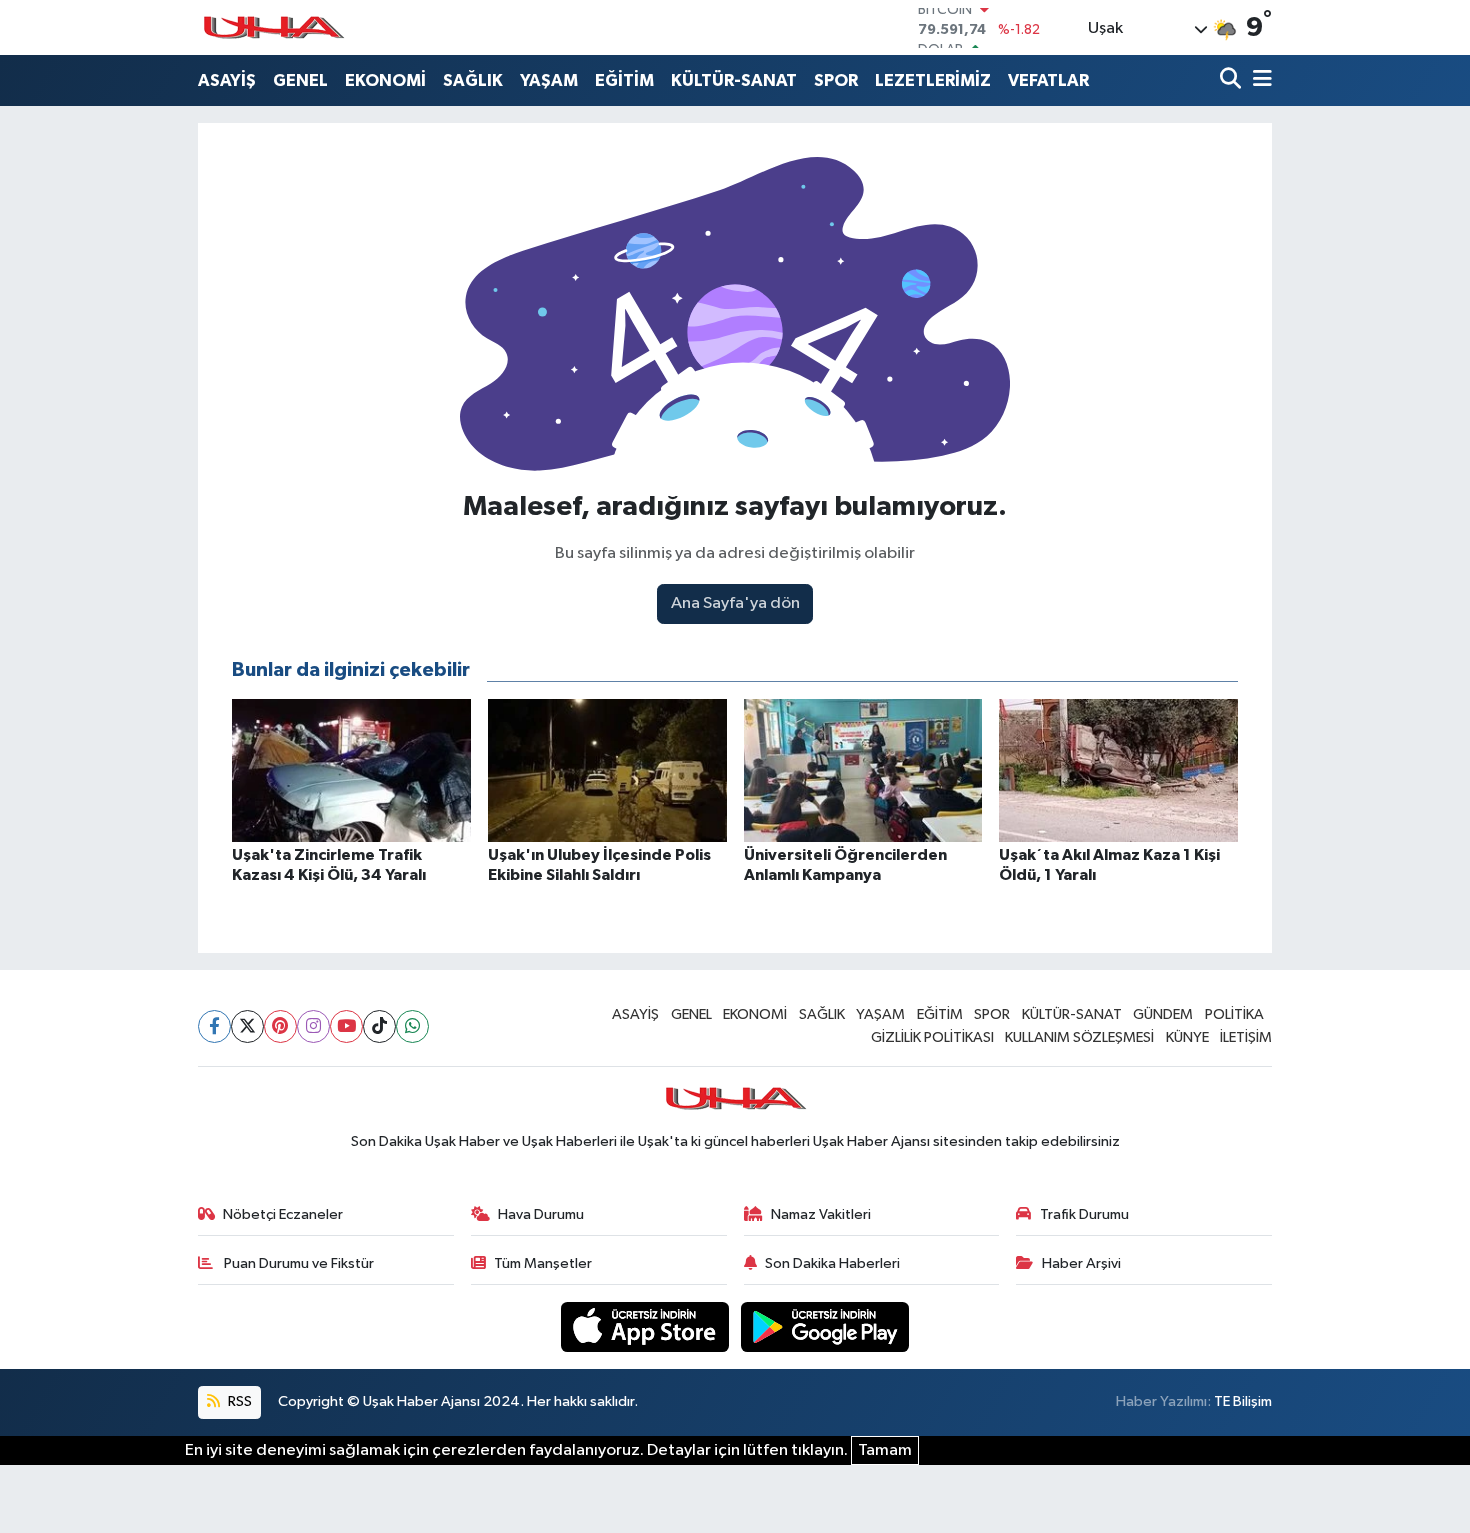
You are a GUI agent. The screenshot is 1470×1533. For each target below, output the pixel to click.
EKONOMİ (385, 80)
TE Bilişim (1243, 1401)
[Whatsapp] (412, 1026)
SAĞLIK (473, 80)
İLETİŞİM (1246, 1037)
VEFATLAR (1048, 80)
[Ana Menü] (1259, 80)
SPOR (836, 80)
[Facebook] (214, 1026)
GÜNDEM (1163, 1014)
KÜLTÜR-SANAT (734, 80)
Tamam (885, 1450)
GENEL (300, 80)
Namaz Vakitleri (821, 1214)
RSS (238, 1401)
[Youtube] (346, 1026)
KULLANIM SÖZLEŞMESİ (1079, 1037)
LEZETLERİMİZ (933, 80)
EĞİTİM (624, 80)
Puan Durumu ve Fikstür (297, 1263)
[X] (247, 1026)
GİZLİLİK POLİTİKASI (932, 1037)
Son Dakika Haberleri (832, 1263)
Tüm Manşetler (543, 1263)
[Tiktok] (379, 1026)
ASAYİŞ (227, 80)
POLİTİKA (1234, 1014)
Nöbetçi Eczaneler (283, 1214)
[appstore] (647, 1326)
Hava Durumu (541, 1214)
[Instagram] (313, 1026)
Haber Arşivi (1081, 1263)
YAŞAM (549, 80)
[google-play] (825, 1326)
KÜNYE (1187, 1037)
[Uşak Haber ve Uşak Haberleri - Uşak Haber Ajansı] (273, 27)
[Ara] (1232, 80)
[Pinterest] (280, 1026)
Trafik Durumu (1084, 1214)
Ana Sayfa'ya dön (735, 603)
